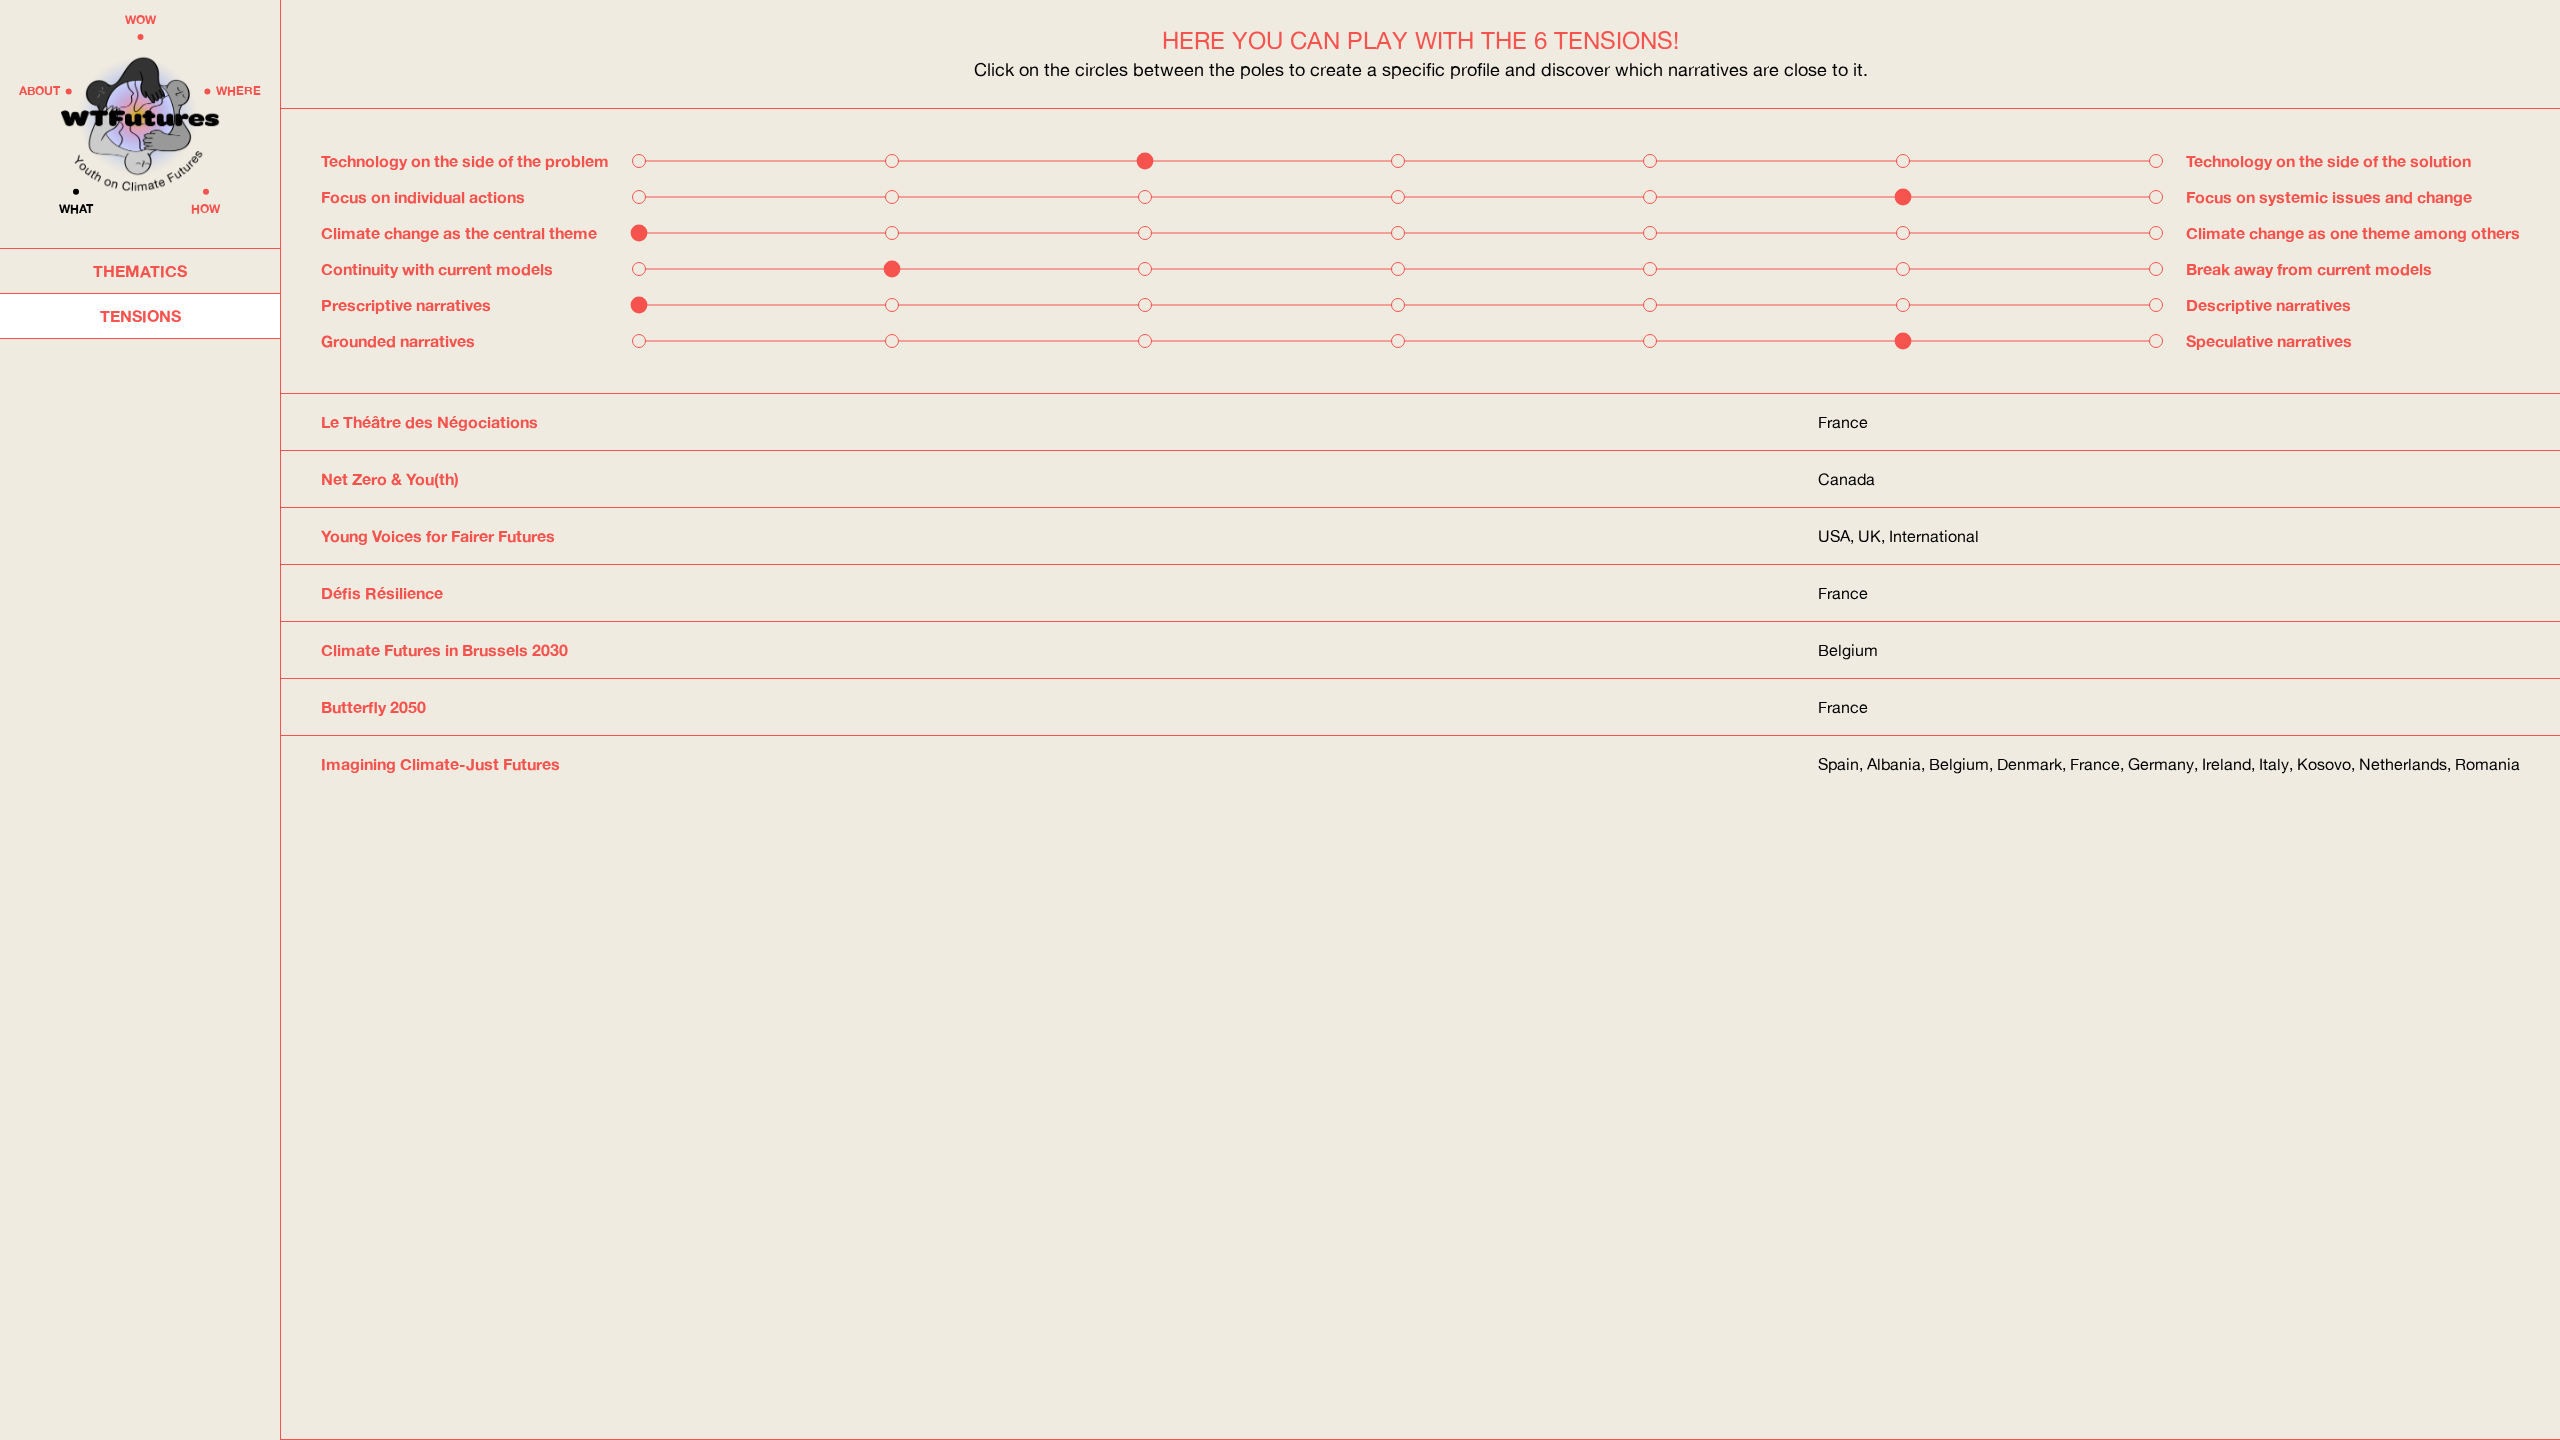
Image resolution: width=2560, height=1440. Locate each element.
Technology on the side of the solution (2328, 160)
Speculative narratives (2269, 340)
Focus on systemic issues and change (2329, 196)
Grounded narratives (398, 340)
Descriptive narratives (2268, 304)
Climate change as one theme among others (2353, 232)
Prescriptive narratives (406, 304)
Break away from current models (2309, 268)
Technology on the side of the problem (465, 160)
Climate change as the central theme (459, 232)
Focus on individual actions (423, 196)
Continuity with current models (437, 268)
